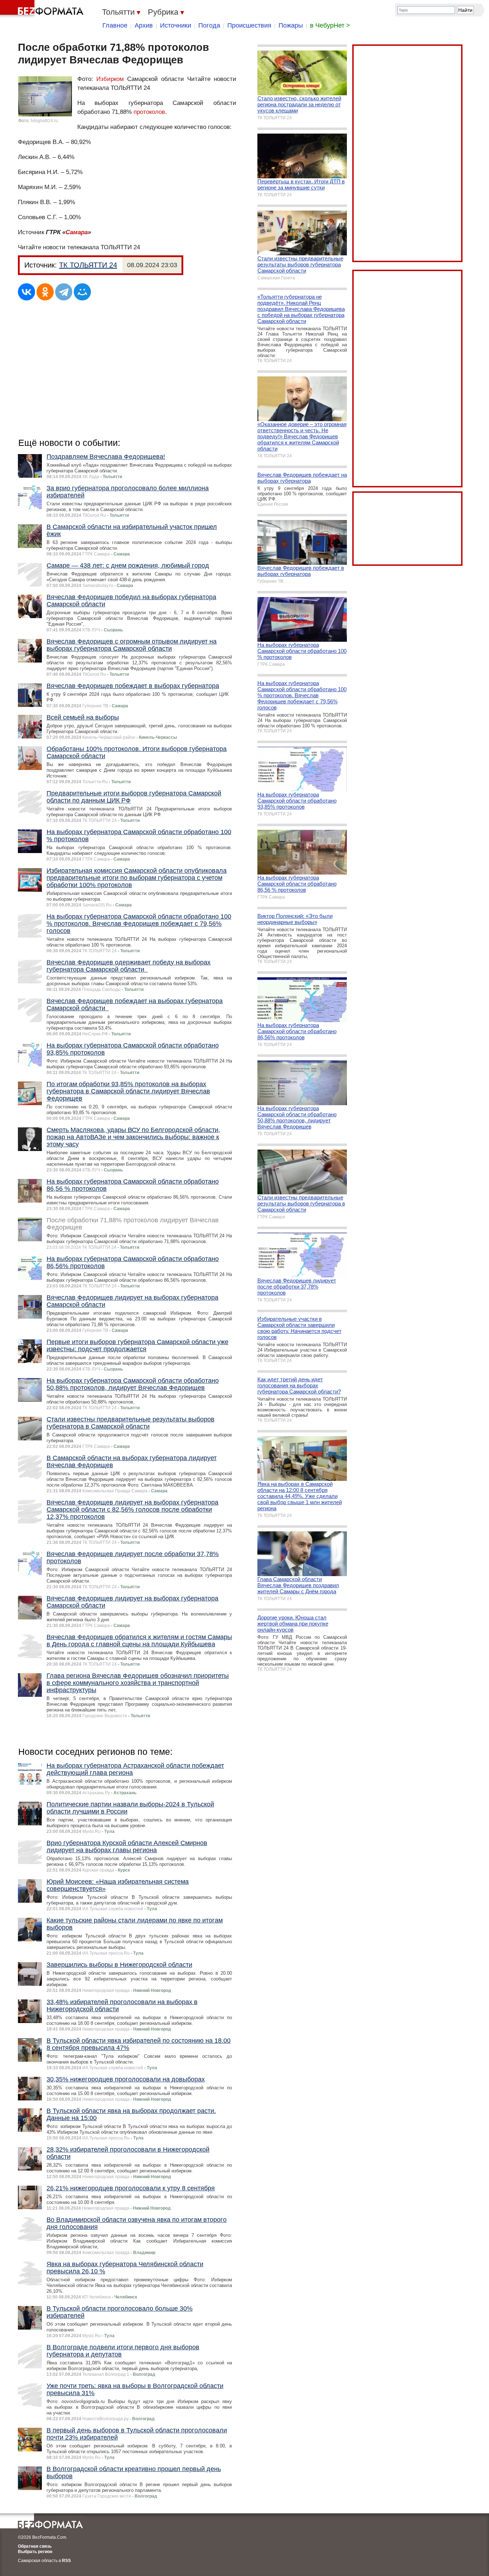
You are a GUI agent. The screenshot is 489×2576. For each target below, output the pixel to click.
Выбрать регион (35, 2552)
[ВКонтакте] (26, 292)
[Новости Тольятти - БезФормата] (43, 9)
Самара (77, 232)
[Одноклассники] (45, 292)
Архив (144, 25)
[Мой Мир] (82, 292)
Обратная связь (35, 2546)
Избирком (110, 79)
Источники (176, 25)
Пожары (291, 25)
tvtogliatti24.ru (44, 121)
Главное (115, 25)
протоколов (149, 112)
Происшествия (249, 25)
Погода (209, 25)
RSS (66, 2561)
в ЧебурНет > (330, 25)
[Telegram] (64, 292)
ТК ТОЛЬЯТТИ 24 (88, 265)
